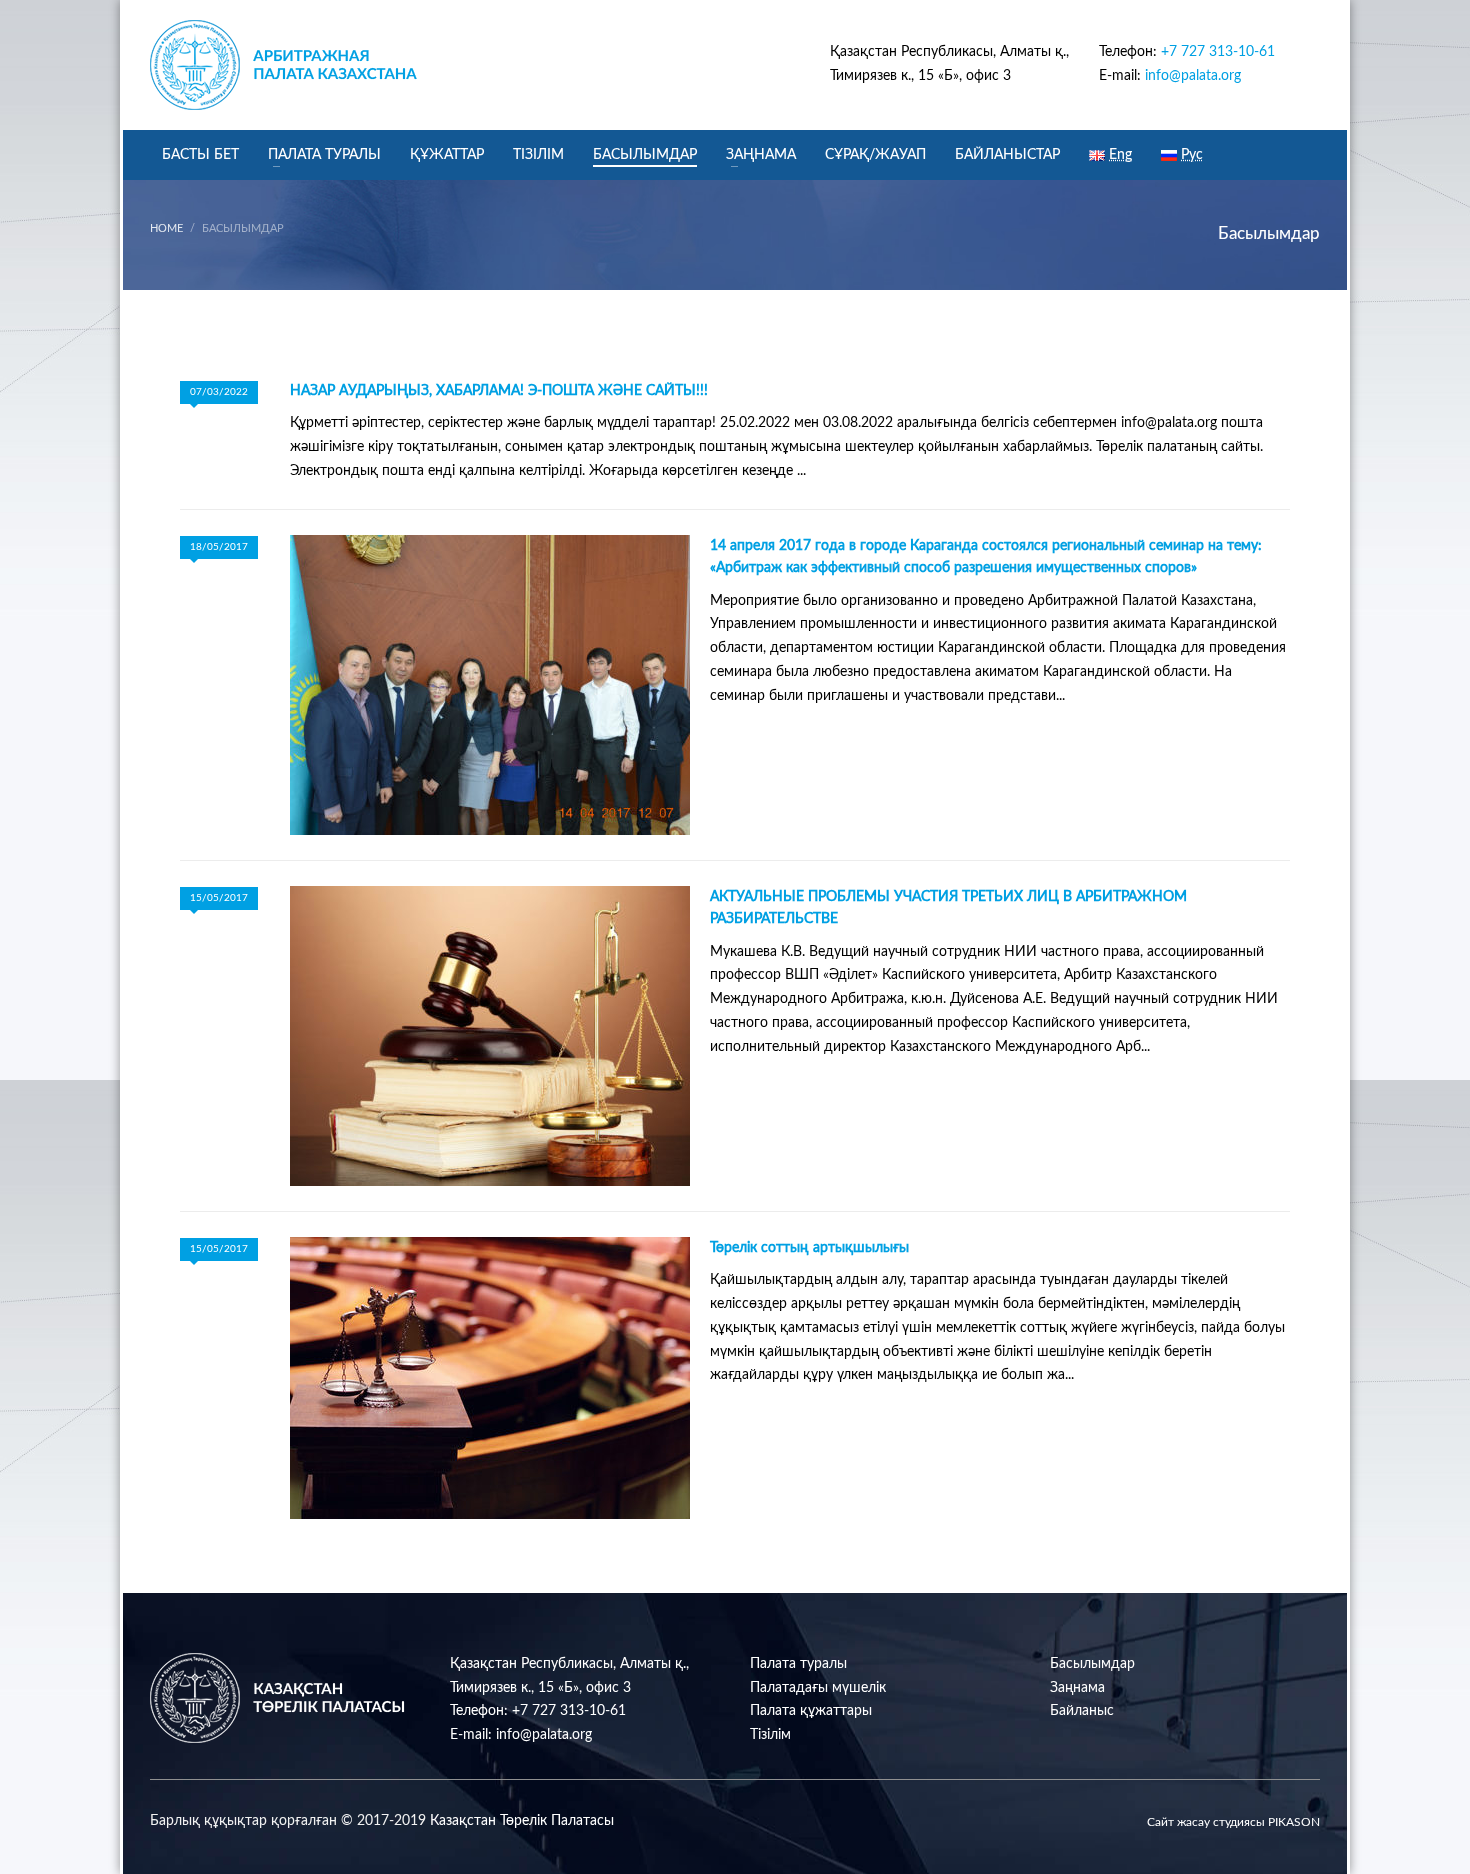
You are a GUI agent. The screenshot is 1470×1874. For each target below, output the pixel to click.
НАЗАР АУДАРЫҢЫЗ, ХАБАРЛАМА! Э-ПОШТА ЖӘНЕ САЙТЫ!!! (499, 391)
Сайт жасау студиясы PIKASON (1233, 1822)
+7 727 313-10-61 (1218, 52)
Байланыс (1082, 1711)
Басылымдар (1092, 1664)
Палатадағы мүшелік (818, 1688)
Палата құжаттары (811, 1711)
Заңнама (1077, 1688)
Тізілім (770, 1735)
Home (166, 228)
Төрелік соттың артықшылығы (809, 1248)
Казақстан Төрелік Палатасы (522, 1821)
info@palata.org (1193, 76)
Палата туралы (798, 1664)
